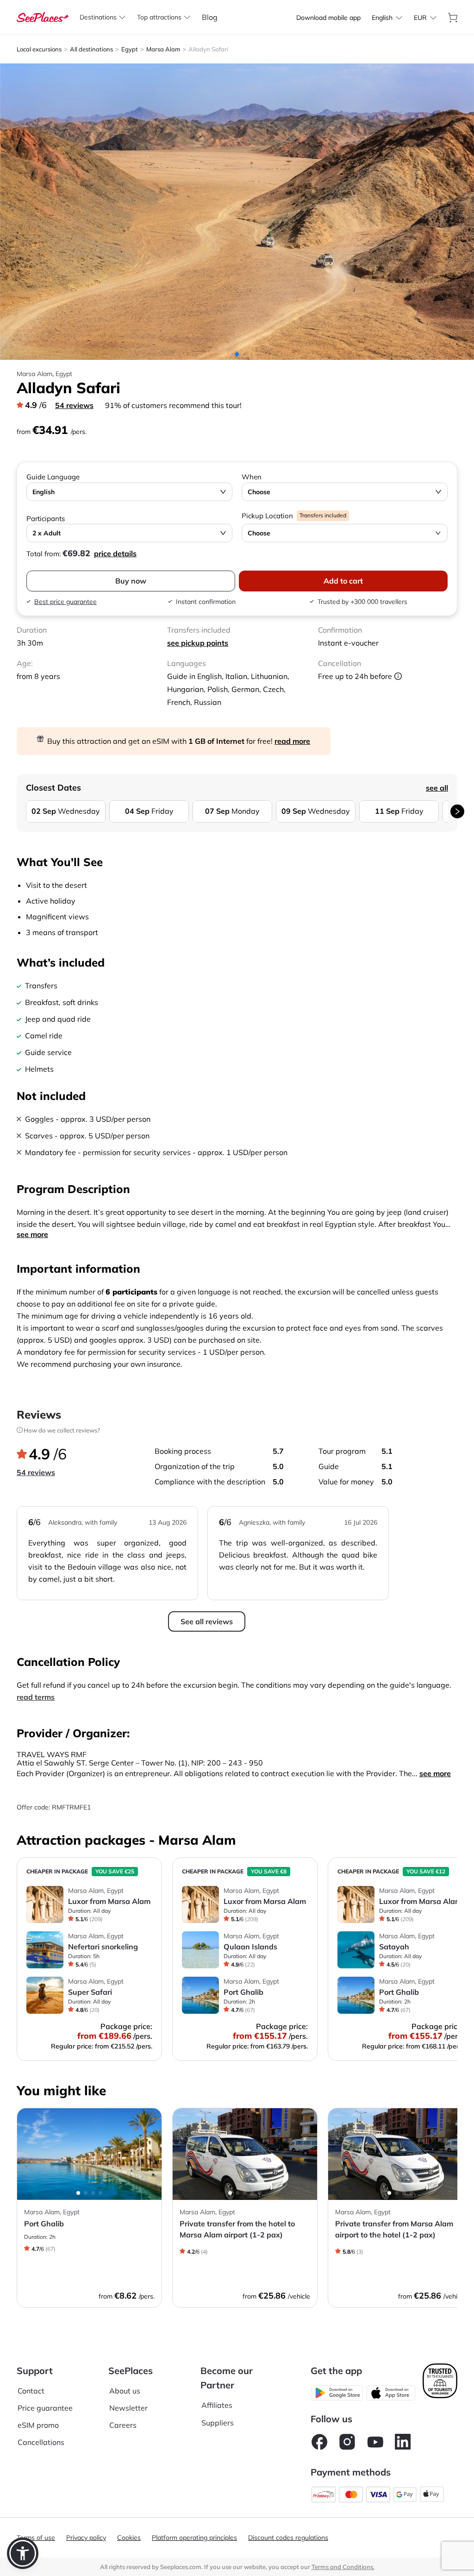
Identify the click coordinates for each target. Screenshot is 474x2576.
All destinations (91, 49)
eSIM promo (38, 2425)
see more (32, 1234)
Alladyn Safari (208, 49)
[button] (23, 2553)
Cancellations (41, 2442)
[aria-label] (43, 16)
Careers (123, 2425)
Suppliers (218, 2423)
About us (125, 2391)
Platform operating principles (194, 2538)
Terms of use (36, 2538)
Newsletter (128, 2408)
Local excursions (39, 49)
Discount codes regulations (288, 2538)
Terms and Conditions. (343, 2567)
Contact (31, 2391)
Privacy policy (86, 2538)
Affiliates (217, 2405)
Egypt (130, 49)
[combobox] (382, 18)
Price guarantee (45, 2408)
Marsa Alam (163, 49)
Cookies (129, 2538)
